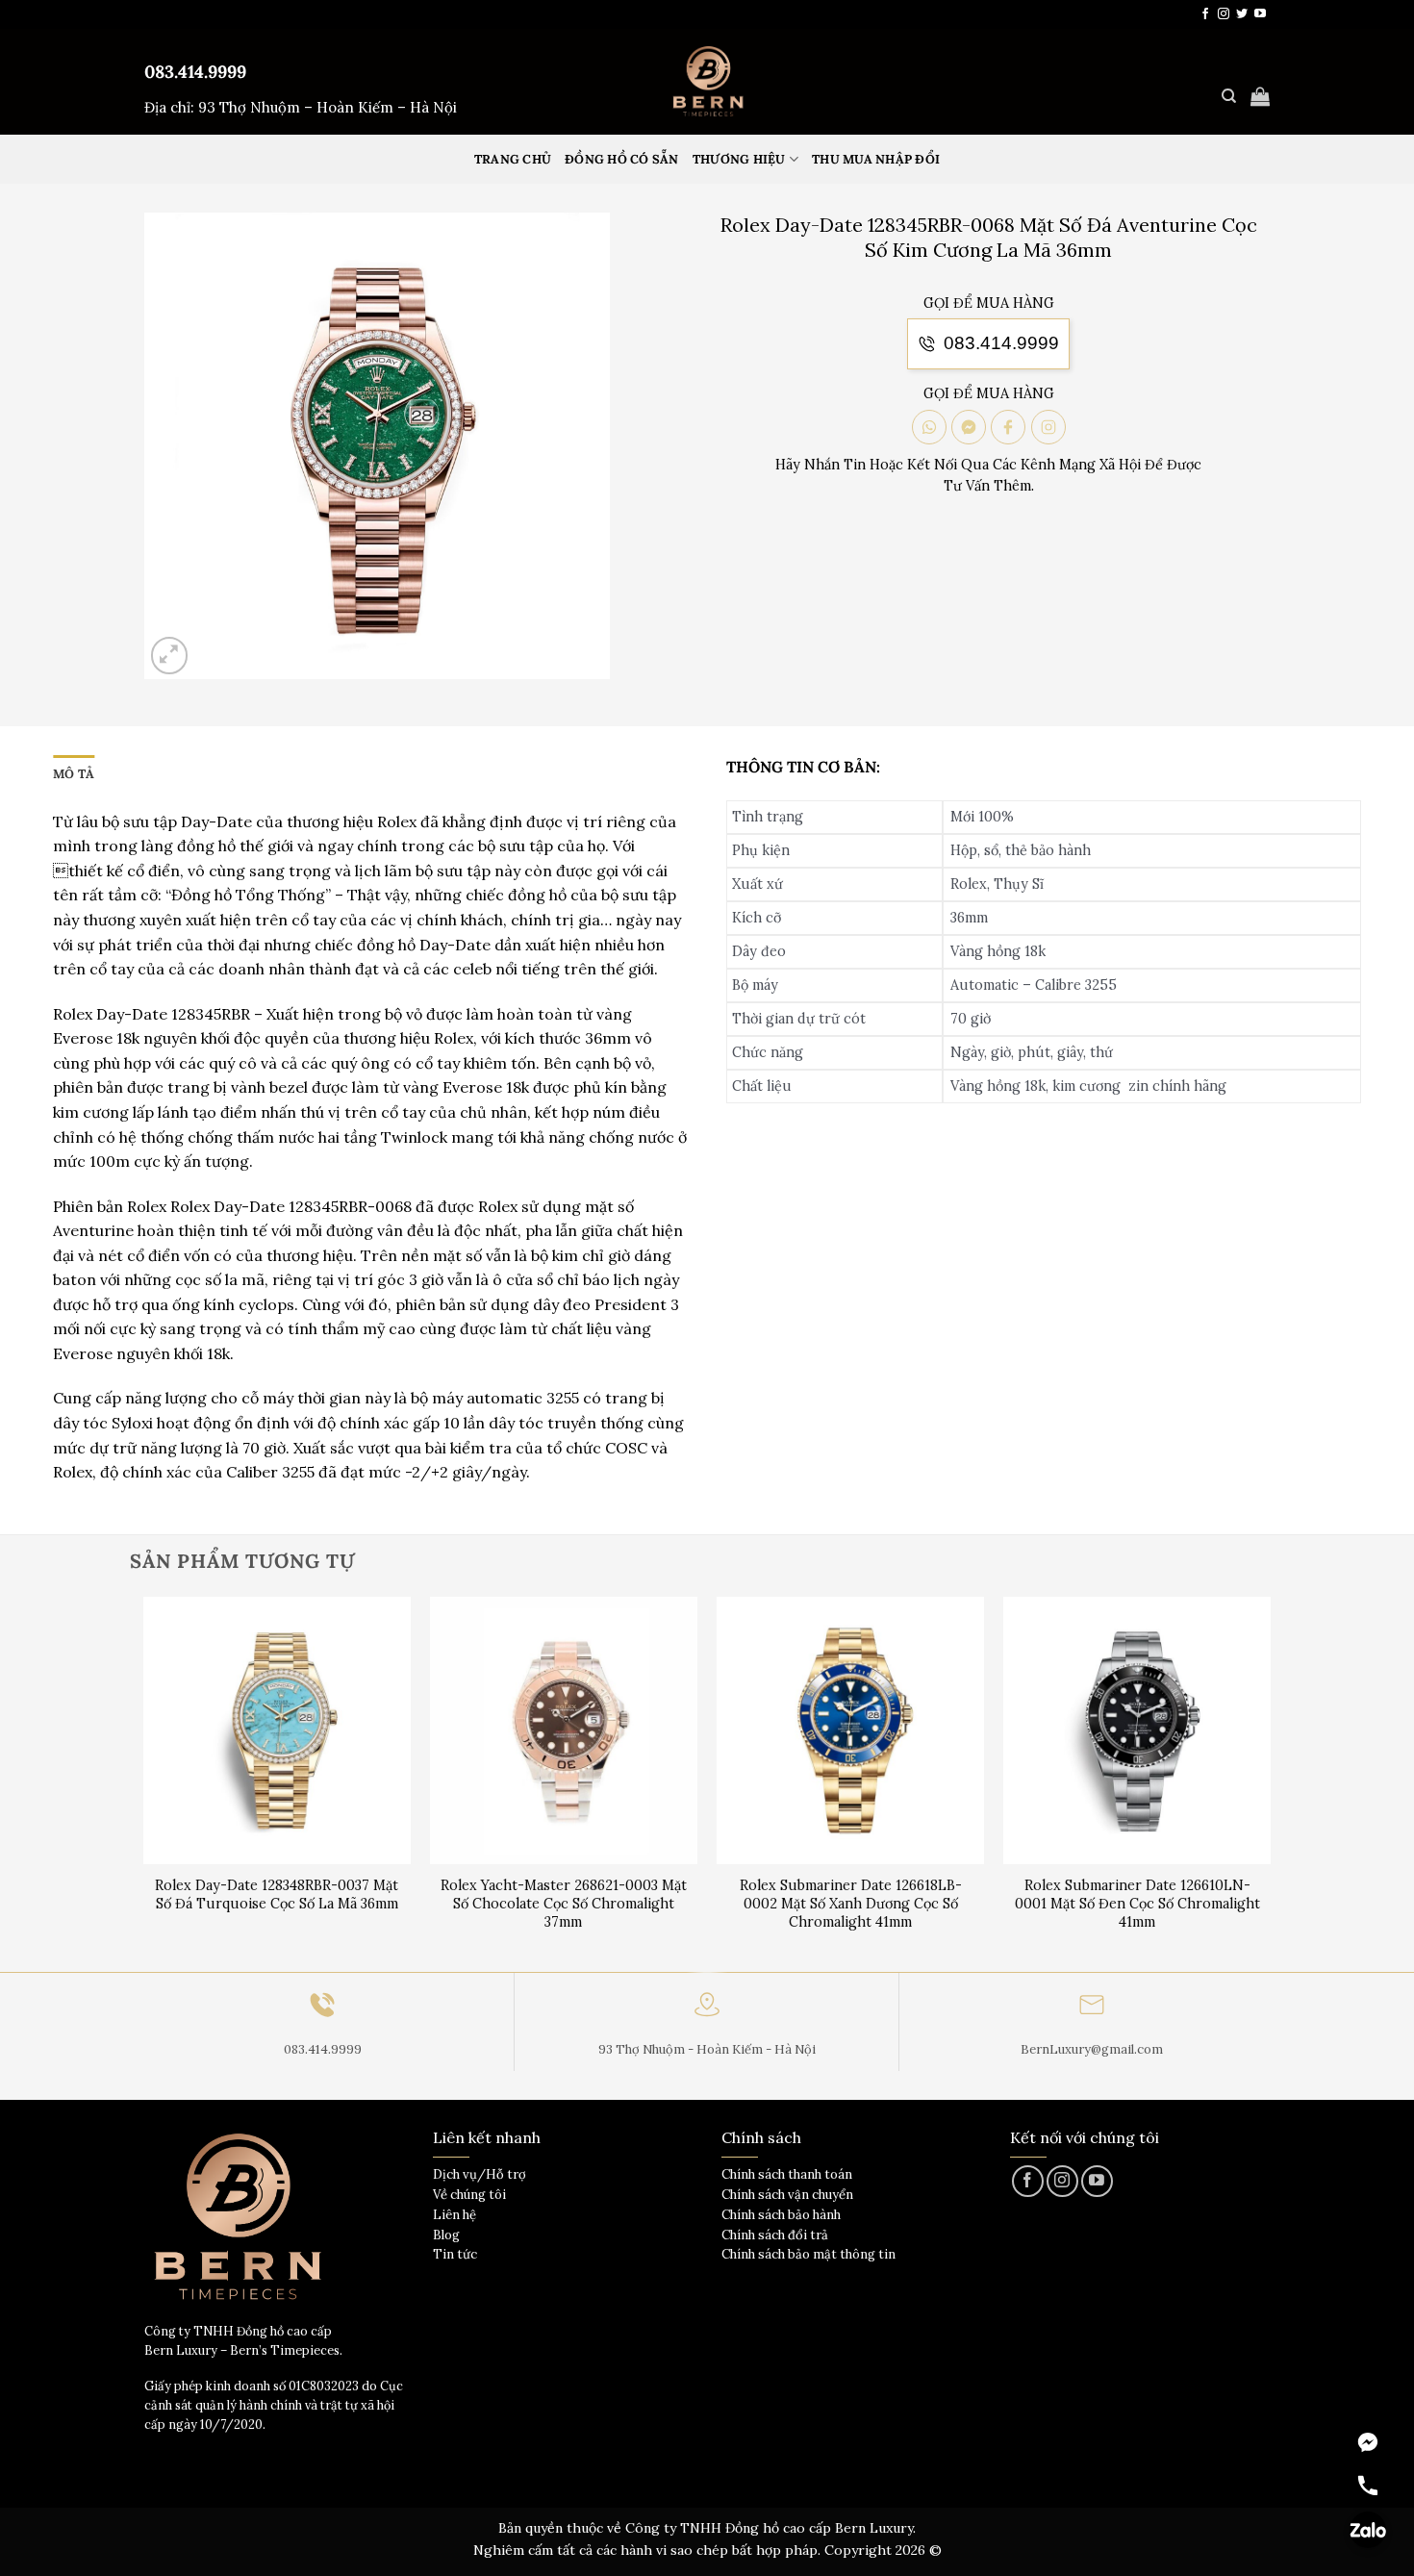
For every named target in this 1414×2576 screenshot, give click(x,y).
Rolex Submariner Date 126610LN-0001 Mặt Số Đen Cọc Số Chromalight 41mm (1137, 1903)
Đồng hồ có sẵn (622, 159)
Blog (446, 2235)
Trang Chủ (513, 159)
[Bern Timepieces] (707, 82)
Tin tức (455, 2254)
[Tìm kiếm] (1229, 96)
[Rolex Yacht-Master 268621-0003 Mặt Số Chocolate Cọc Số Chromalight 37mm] (564, 1731)
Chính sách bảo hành (781, 2215)
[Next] (1270, 1783)
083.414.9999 (195, 72)
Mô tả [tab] (74, 774)
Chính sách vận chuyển (787, 2195)
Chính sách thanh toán (787, 2174)
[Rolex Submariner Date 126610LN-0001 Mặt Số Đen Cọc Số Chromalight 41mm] (1137, 1731)
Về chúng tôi (469, 2195)
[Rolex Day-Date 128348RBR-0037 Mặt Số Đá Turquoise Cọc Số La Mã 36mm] (278, 1731)
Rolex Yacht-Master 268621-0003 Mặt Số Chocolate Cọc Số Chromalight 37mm (564, 1903)
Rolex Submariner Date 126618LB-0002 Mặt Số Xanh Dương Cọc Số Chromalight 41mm (851, 1903)
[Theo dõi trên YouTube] (1260, 14)
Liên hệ (454, 2215)
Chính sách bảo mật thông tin (808, 2254)
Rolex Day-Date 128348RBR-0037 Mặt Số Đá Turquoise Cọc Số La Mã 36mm (277, 1894)
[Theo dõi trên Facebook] (1205, 14)
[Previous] (144, 1783)
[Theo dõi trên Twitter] (1242, 14)
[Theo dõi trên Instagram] (1224, 14)
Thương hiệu (739, 159)
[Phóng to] (170, 656)
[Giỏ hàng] (1260, 96)
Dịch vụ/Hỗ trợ (480, 2174)
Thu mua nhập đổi (876, 159)
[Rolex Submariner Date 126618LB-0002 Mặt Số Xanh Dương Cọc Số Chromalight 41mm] (851, 1731)
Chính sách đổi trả (775, 2235)
